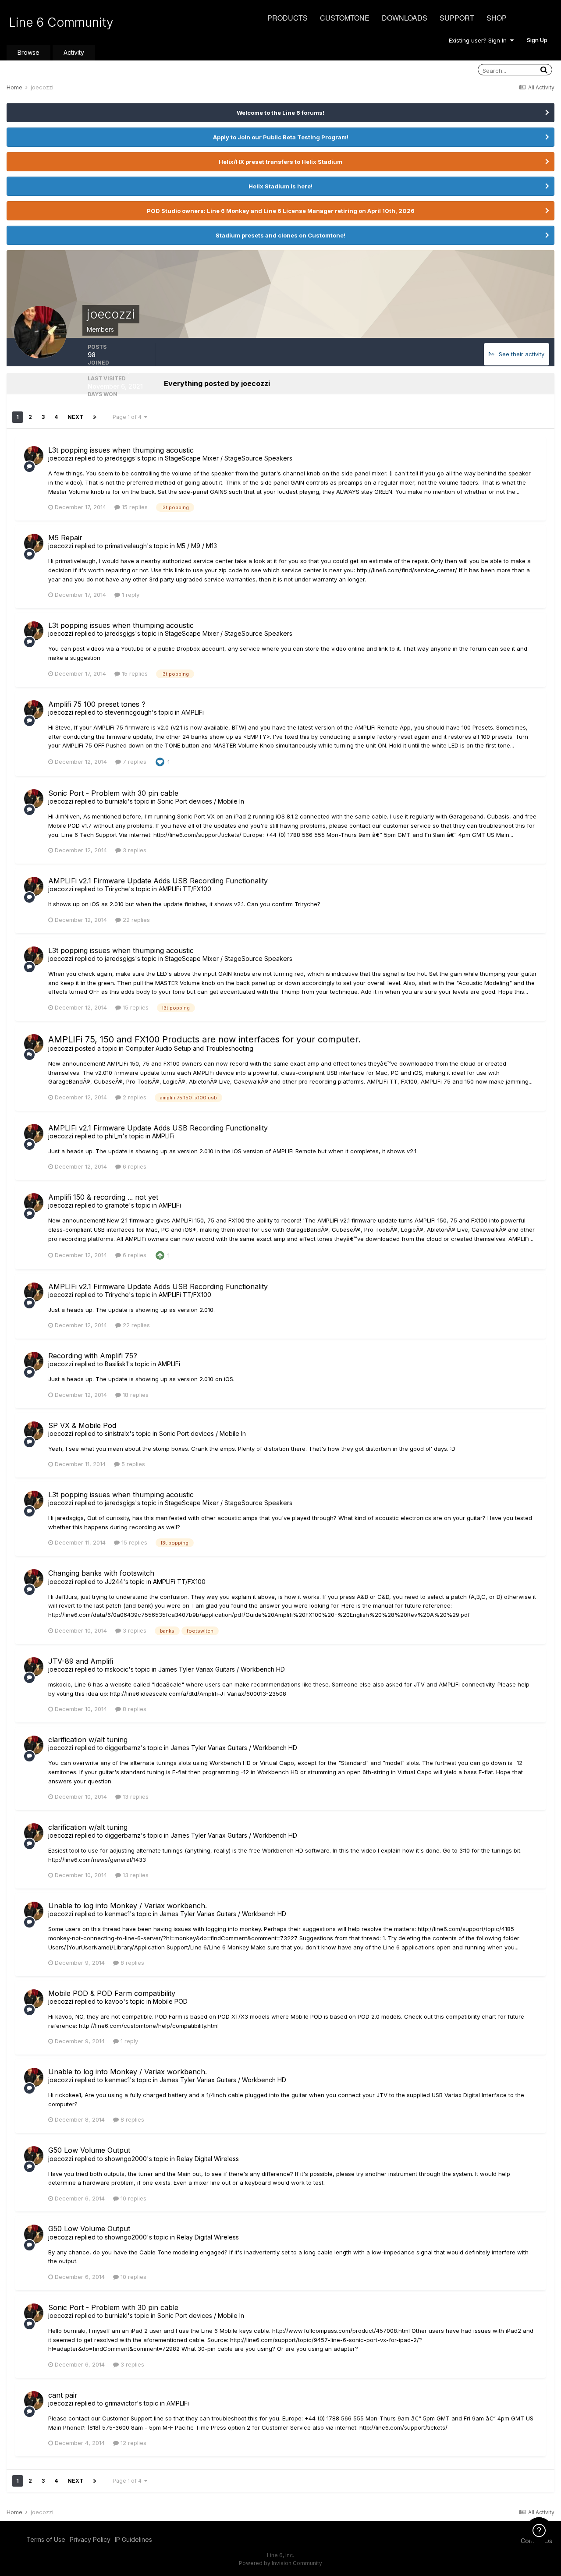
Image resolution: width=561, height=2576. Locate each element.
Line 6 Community (61, 22)
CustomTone (345, 18)
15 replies (134, 507)
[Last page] (95, 417)
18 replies (135, 1395)
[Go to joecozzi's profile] (34, 456)
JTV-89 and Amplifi (81, 1661)
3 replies (134, 850)
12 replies (133, 2443)
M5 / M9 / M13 (197, 546)
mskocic (117, 1669)
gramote (117, 1205)
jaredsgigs (120, 458)
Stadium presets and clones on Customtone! (280, 235)
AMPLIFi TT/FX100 (185, 889)
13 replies (135, 1796)
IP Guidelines (133, 2539)
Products (288, 18)
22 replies (135, 920)
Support (457, 18)
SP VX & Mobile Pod (82, 1425)
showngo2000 (126, 2159)
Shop (497, 18)
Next (75, 417)
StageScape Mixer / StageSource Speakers (229, 458)
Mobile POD (170, 2001)
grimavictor (121, 2403)
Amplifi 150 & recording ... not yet (103, 1197)
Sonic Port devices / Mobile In (201, 801)
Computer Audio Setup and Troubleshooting (189, 1048)
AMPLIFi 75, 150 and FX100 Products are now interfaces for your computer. (204, 1039)
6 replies (134, 1166)
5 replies (132, 1464)
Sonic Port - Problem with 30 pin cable (113, 793)
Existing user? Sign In (479, 40)
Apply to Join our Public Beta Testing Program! (281, 137)
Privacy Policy (90, 2539)
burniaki (116, 801)
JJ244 (114, 1582)
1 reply (130, 595)
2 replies (134, 1097)
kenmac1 (117, 1914)
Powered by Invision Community (280, 2563)
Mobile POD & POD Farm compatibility (112, 1993)
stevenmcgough (128, 712)
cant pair (63, 2395)
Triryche (117, 889)
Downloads (405, 18)
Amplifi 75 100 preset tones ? (97, 704)
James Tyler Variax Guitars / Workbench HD (222, 1669)
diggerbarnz (123, 1748)
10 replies (133, 2198)
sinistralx (117, 1433)
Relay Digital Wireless (208, 2159)
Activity (74, 52)
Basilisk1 (116, 1364)
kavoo (114, 2001)
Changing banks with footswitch (101, 1573)
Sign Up (537, 40)
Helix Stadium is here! (280, 186)
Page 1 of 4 (128, 417)
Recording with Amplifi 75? (93, 1356)
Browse (28, 52)
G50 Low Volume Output (89, 2150)
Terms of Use (46, 2539)
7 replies (134, 762)
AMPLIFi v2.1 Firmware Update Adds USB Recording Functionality (158, 881)
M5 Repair (65, 538)
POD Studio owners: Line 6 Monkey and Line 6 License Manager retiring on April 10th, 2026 (281, 211)
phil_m (114, 1136)
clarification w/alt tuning (88, 1740)
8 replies (134, 1709)
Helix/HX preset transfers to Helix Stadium (280, 162)
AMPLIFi (193, 712)
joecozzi (61, 458)
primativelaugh (126, 546)
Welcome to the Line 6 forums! (280, 113)
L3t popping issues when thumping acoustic (121, 450)
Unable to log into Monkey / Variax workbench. (128, 1906)
